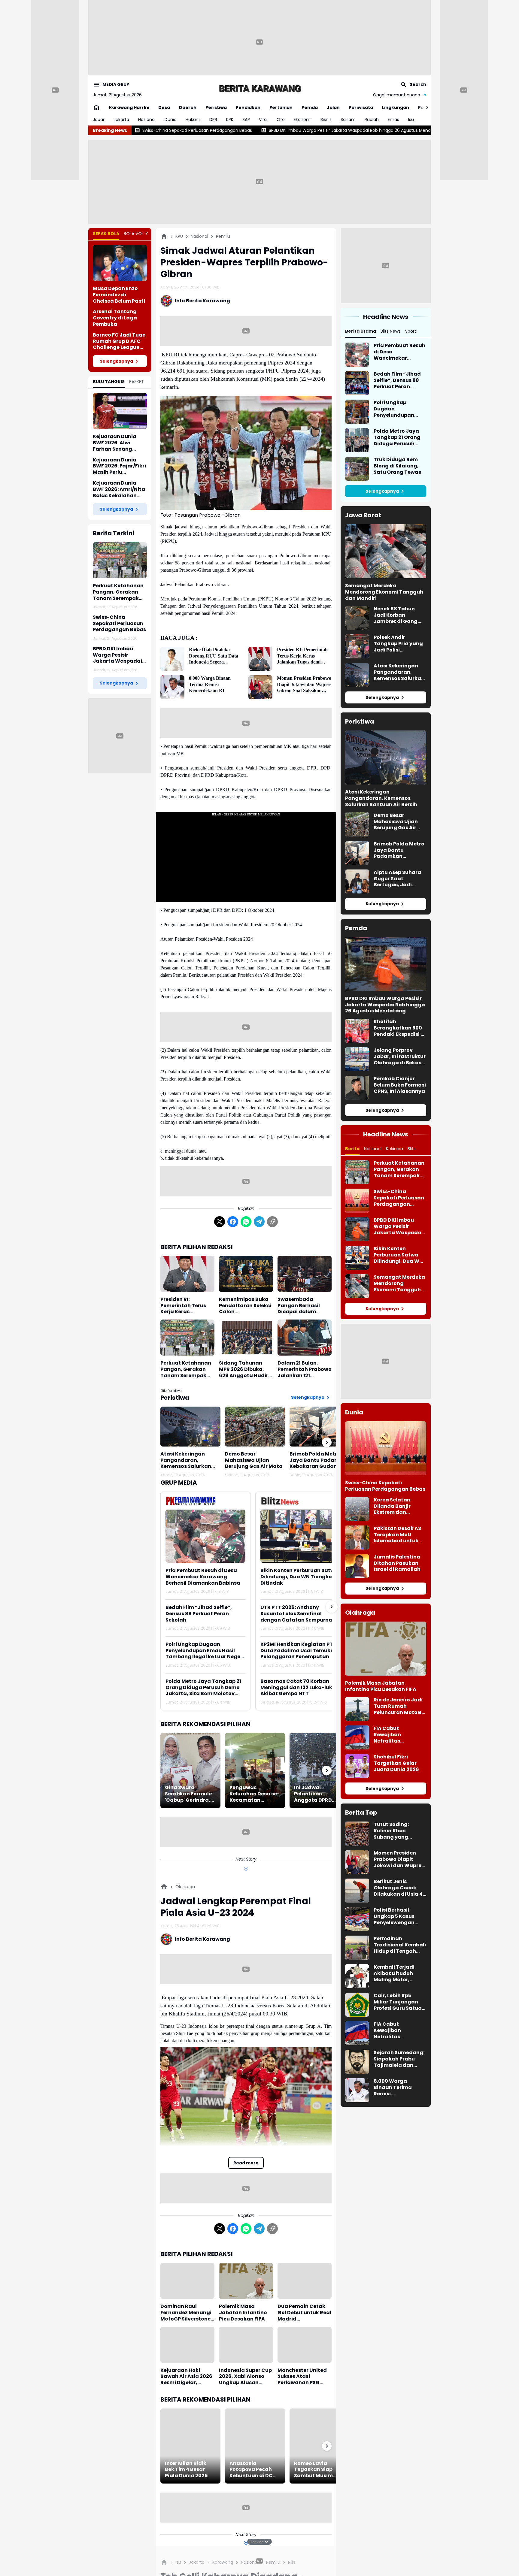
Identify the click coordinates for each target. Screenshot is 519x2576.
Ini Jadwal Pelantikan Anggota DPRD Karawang (313, 1794)
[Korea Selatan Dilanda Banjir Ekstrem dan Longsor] (357, 1509)
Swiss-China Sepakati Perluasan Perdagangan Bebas (119, 624)
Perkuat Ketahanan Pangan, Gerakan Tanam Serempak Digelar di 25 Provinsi (119, 592)
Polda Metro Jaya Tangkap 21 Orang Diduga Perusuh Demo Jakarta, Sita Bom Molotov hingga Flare (203, 1688)
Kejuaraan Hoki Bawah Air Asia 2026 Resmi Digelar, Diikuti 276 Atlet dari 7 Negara (187, 2377)
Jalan (333, 107)
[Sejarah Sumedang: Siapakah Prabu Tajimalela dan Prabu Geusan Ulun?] (357, 2062)
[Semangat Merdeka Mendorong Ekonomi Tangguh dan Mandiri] (386, 551)
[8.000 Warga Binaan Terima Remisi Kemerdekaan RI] (172, 687)
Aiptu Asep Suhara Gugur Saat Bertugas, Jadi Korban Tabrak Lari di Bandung (398, 879)
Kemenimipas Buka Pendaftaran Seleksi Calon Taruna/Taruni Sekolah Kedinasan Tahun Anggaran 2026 (245, 1306)
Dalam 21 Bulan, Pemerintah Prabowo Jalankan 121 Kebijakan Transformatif (305, 1369)
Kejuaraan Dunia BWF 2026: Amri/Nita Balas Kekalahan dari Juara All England (119, 489)
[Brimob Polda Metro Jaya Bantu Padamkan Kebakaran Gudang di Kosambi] (320, 1427)
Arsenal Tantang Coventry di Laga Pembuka (115, 318)
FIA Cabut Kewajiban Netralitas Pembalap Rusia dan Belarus (395, 1735)
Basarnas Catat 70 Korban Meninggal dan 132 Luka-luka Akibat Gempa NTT (298, 1688)
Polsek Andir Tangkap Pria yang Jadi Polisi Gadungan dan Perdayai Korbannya (398, 644)
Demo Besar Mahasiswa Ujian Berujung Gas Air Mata (254, 1460)
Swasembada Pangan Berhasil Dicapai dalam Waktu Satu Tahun (302, 1306)
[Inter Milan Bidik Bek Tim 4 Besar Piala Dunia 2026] (190, 2446)
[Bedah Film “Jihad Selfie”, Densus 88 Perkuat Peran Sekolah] (357, 383)
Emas (393, 119)
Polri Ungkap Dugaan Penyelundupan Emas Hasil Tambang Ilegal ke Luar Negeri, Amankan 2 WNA (205, 1651)
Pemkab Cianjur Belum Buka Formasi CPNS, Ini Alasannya (400, 1085)
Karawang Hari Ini (129, 107)
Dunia (171, 119)
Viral (263, 119)
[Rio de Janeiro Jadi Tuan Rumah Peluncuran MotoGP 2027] (357, 1709)
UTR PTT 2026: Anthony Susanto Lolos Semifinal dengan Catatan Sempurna (296, 1614)
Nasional (147, 119)
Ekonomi (303, 119)
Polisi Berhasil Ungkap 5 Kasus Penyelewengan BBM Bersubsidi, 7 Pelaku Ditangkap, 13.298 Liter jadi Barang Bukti (398, 1916)
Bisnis (326, 119)
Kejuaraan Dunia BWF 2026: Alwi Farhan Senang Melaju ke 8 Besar (115, 443)
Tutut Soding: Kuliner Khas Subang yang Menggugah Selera (398, 1831)
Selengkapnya (116, 361)
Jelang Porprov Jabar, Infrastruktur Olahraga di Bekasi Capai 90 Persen (400, 1057)
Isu (411, 119)
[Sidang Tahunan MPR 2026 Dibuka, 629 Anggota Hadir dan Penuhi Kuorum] (246, 1338)
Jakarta (121, 119)
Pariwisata (361, 107)
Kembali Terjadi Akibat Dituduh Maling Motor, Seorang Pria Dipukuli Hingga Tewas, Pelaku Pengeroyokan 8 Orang (395, 1973)
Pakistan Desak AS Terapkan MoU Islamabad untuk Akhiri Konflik (397, 1535)
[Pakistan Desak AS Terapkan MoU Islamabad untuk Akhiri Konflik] (357, 1537)
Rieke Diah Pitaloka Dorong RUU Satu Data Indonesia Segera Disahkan (214, 656)
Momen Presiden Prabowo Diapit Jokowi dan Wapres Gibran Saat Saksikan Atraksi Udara (304, 685)
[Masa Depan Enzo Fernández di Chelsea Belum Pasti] (120, 263)
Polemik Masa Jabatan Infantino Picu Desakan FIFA (243, 2313)
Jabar (99, 119)
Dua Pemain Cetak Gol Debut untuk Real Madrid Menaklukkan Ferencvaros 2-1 (304, 2313)
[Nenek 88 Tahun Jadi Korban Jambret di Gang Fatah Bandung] (357, 618)
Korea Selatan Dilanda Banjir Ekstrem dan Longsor (392, 1506)
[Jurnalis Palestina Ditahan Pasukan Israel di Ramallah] (357, 1566)
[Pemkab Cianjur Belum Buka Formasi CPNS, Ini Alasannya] (357, 1088)
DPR (213, 119)
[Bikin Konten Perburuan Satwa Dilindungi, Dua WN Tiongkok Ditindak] (300, 1536)
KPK (230, 119)
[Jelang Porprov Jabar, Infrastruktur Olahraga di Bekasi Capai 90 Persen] (357, 1059)
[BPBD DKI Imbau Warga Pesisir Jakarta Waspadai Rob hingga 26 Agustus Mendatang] (386, 964)
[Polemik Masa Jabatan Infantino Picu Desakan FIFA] (246, 2281)
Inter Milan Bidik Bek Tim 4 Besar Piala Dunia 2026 (186, 2470)
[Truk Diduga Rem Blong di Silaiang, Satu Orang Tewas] (357, 469)
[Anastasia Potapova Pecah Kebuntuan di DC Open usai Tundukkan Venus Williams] (255, 2446)
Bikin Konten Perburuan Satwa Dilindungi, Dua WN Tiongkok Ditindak (382, 130)
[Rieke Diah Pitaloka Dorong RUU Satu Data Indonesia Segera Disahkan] (172, 659)
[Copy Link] (272, 1222)
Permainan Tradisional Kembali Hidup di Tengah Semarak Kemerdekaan (400, 1945)
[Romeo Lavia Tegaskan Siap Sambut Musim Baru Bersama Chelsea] (320, 2446)
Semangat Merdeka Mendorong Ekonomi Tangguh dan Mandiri (384, 592)
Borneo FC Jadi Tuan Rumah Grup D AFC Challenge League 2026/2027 (119, 341)
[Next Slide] (332, 1607)
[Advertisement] (259, 42)
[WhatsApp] (246, 1222)
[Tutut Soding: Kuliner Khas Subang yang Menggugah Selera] (357, 1834)
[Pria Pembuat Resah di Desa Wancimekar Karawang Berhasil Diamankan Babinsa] (205, 1536)
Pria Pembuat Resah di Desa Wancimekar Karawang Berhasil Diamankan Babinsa (203, 1577)
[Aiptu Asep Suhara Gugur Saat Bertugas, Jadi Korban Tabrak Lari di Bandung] (357, 881)
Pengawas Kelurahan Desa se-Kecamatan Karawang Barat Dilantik (255, 1794)
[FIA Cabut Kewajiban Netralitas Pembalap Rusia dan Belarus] (357, 1737)
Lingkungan (396, 107)
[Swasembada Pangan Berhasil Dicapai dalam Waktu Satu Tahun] (305, 1274)
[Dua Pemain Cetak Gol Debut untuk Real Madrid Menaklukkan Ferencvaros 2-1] (305, 2281)
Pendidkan (248, 107)
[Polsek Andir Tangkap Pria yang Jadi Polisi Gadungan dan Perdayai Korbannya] (357, 646)
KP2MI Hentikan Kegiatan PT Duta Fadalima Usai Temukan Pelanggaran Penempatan (299, 1651)
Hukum (193, 119)
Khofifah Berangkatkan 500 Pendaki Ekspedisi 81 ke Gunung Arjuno (400, 1028)
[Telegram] (259, 1222)
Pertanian (281, 107)
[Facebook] (233, 1222)
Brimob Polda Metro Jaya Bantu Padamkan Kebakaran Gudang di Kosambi (319, 1460)
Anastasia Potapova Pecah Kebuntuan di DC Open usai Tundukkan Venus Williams (253, 2470)
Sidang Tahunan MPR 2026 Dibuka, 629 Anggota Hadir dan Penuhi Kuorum (244, 1369)
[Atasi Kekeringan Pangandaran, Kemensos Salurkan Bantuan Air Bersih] (190, 1427)
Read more (246, 2163)
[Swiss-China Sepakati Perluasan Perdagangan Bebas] (357, 1201)
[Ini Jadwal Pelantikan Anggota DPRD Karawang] (320, 1770)
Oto (281, 119)
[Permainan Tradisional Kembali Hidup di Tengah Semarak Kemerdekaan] (357, 1948)
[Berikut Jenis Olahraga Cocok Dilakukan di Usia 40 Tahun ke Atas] (357, 1891)
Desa (164, 107)
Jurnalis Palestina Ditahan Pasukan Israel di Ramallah (397, 1563)
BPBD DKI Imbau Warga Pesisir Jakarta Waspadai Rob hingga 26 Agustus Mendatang (208, 130)
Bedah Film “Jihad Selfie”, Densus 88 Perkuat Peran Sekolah (199, 1614)
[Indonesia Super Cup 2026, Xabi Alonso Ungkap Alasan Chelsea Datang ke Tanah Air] (246, 2345)
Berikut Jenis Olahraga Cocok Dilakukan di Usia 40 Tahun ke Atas (400, 1888)
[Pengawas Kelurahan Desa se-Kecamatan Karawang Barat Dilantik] (255, 1770)
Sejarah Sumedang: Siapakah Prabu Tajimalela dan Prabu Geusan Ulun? (399, 2059)
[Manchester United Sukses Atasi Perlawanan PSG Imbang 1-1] (305, 2345)
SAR (246, 119)
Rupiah (372, 119)
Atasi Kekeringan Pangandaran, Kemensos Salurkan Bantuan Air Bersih (186, 1460)
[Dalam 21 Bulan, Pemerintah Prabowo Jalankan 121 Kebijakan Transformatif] (305, 1338)
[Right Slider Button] (425, 107)
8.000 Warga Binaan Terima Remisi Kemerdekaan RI (210, 684)
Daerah (188, 107)
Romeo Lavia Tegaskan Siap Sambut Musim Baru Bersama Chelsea (313, 2470)
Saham (348, 119)
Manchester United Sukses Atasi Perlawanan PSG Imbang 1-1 (302, 2377)
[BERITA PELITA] (259, 88)
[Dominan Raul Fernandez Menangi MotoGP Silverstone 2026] (187, 2281)
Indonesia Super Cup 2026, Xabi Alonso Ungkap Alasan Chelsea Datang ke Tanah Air (245, 2377)
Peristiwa (216, 107)
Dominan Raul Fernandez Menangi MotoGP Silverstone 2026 (186, 2313)
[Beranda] (164, 236)
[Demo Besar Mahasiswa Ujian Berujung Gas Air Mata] (255, 1427)
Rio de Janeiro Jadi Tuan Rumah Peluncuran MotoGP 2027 (399, 1706)
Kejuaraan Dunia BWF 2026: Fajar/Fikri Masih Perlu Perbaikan (119, 466)
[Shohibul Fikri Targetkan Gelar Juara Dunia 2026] (357, 1766)
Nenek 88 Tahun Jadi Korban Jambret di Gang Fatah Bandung (396, 615)
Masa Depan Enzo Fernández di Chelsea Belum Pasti (119, 295)
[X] (220, 1222)
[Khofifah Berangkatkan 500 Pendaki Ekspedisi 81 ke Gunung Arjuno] (357, 1031)
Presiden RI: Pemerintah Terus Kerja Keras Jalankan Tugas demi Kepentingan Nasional (302, 656)
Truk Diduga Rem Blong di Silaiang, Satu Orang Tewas (397, 466)
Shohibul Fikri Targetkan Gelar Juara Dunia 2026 (396, 1763)
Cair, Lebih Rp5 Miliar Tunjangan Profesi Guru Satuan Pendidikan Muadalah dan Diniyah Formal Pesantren (399, 2002)
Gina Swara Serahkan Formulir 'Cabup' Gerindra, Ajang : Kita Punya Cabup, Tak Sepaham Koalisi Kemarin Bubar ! (189, 1794)
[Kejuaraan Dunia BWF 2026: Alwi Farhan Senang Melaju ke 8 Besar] (120, 411)
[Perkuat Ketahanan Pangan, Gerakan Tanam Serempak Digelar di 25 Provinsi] (120, 560)
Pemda (310, 107)
